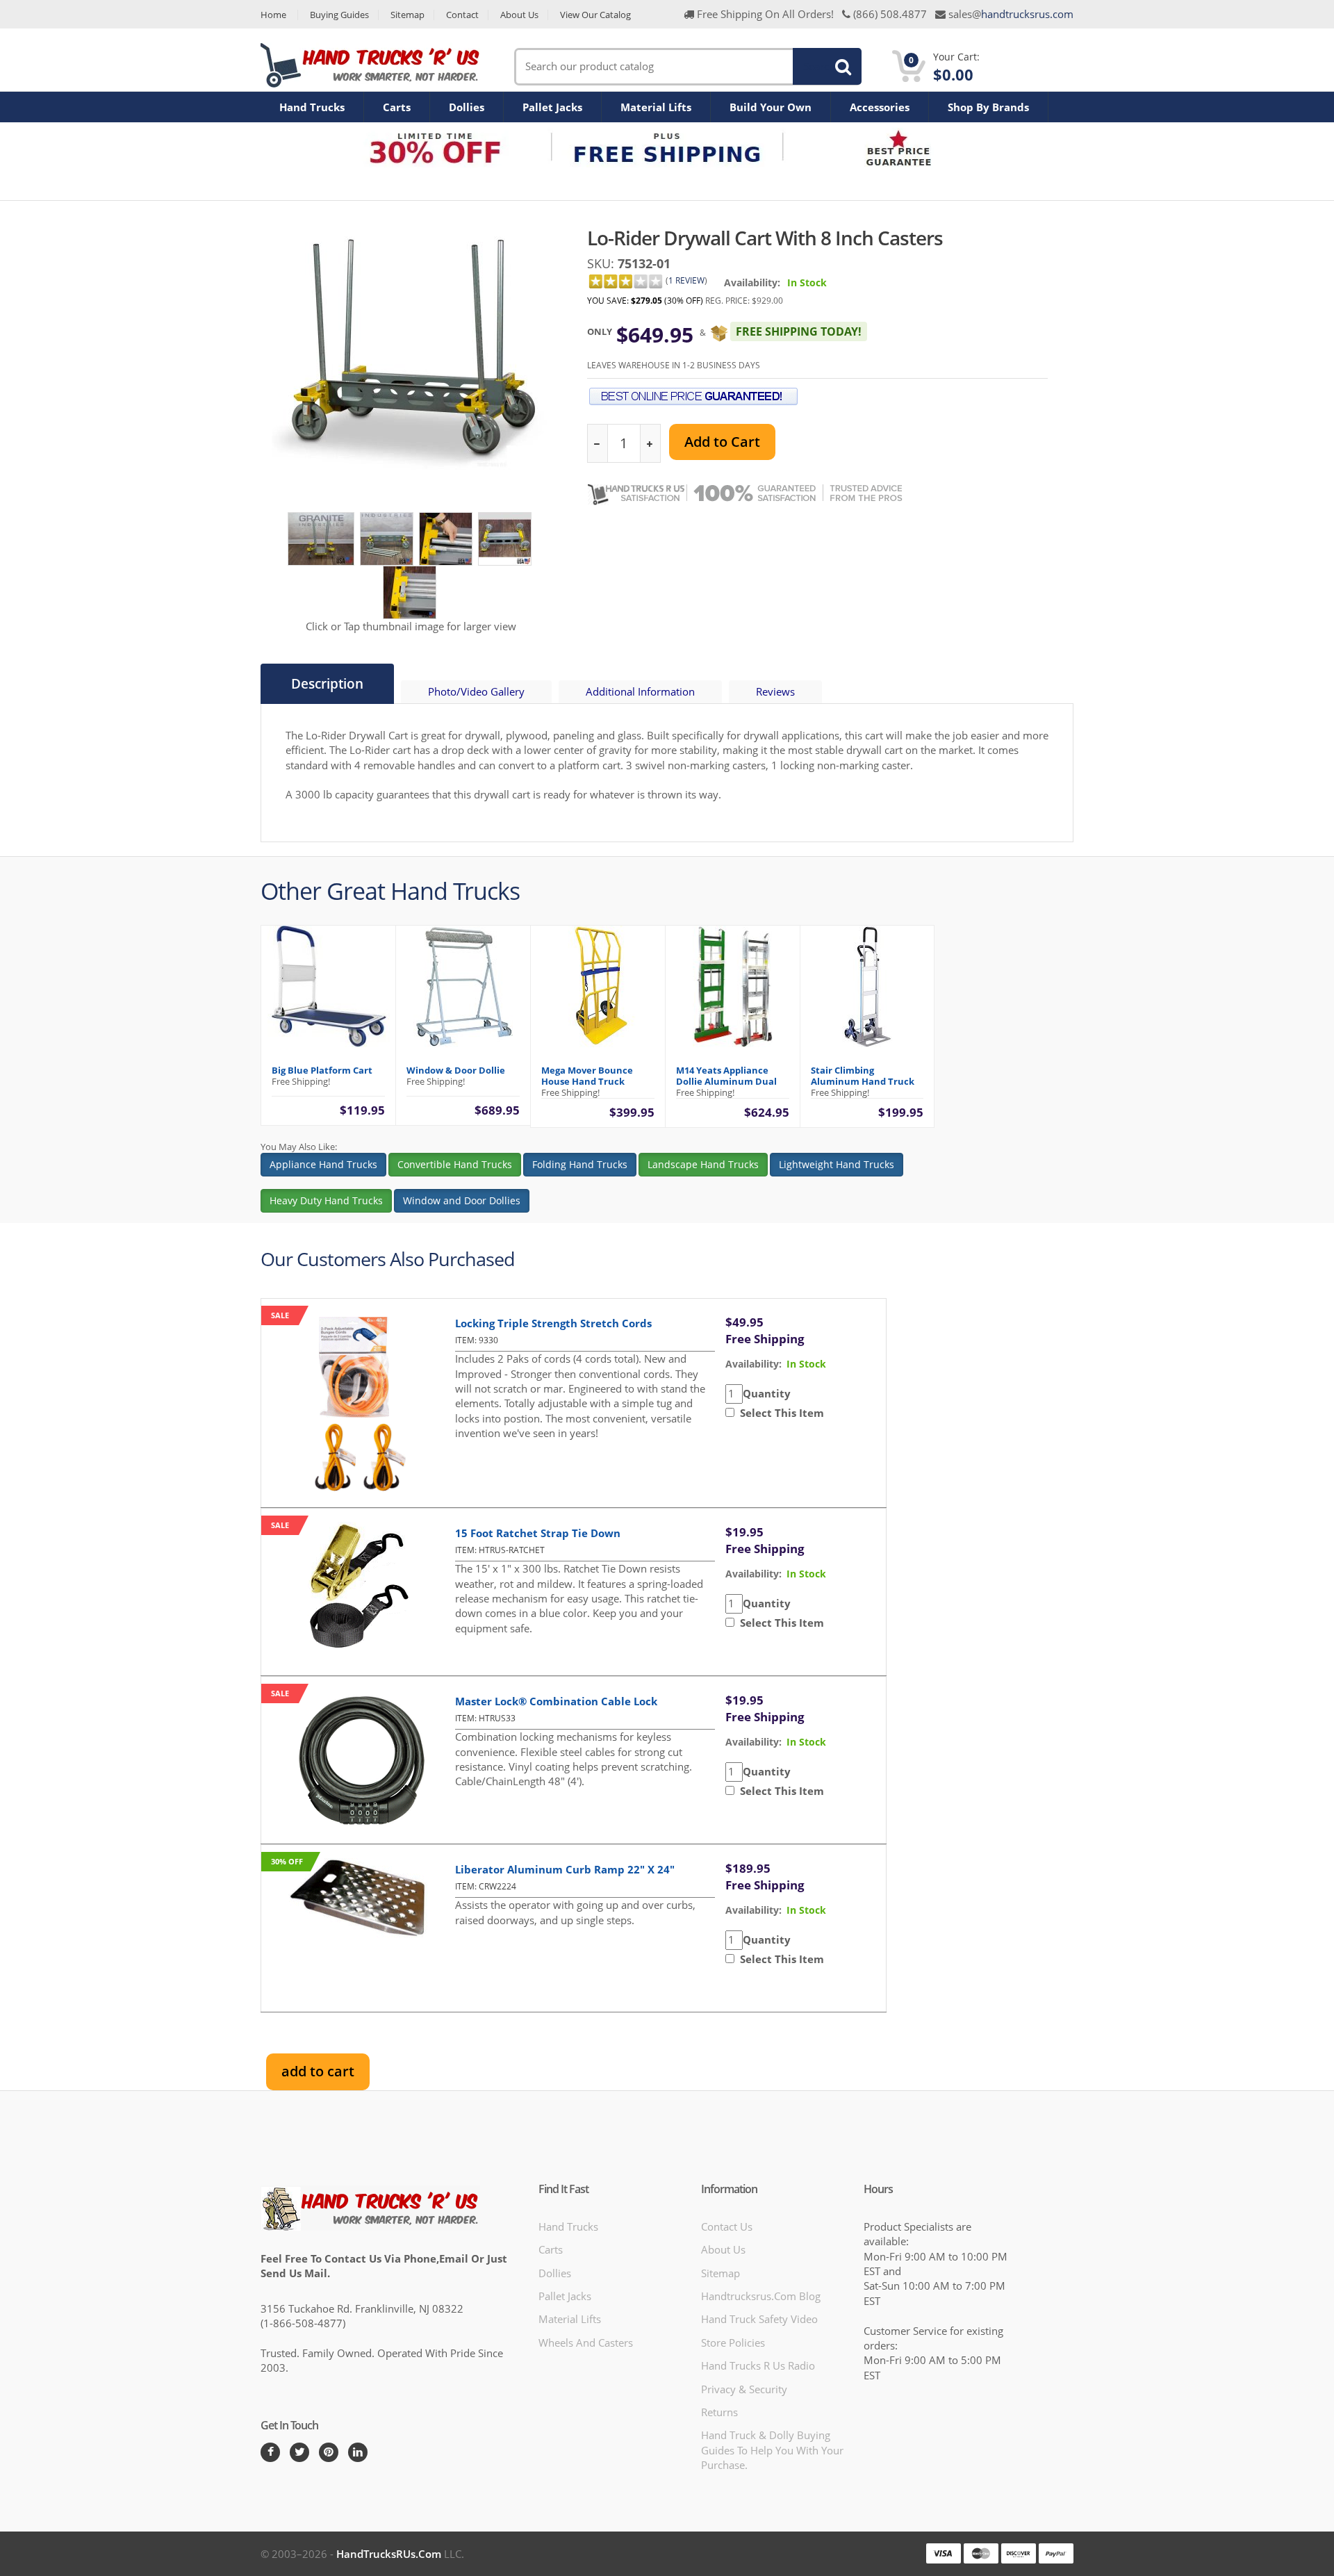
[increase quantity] (650, 444)
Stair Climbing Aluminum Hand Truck (863, 1076)
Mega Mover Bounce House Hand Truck (587, 1076)
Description (327, 684)
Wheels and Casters (586, 2343)
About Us (519, 15)
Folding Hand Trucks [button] (580, 1164)
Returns (719, 2412)
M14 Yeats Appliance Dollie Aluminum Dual (726, 1076)
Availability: (752, 282)
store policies (733, 2343)
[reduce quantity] (598, 444)
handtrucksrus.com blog (761, 2296)
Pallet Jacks (552, 107)
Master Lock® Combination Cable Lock (556, 1701)
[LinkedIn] (358, 2452)
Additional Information (640, 691)
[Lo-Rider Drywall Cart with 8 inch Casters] (321, 538)
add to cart (318, 2071)
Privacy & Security (744, 2389)
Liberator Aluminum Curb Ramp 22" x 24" (565, 1869)
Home (273, 15)
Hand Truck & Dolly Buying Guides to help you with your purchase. (772, 2450)
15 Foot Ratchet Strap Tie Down (538, 1533)
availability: (754, 1364)
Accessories (880, 107)
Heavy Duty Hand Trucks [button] (326, 1200)
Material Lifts (656, 107)
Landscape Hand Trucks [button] (703, 1164)
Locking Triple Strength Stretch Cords (553, 1323)
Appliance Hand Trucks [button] (323, 1164)
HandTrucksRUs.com (389, 2554)
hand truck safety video (759, 2319)
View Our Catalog (595, 15)
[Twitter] (299, 2452)
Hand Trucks (312, 107)
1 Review (686, 280)
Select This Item (779, 1413)
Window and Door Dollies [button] (462, 1200)
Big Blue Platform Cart (322, 1070)
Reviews (775, 691)
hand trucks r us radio (758, 2365)
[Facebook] (270, 2452)
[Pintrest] (329, 2452)
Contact (462, 15)
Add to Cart (722, 442)
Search (819, 66)
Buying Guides (339, 15)
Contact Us (727, 2226)
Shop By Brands (988, 107)
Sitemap (407, 15)
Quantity (767, 1393)
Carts (397, 107)
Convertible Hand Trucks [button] (455, 1164)
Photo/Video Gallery (476, 691)
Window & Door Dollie (456, 1070)
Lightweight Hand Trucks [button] (837, 1164)
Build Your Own (771, 107)
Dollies (467, 107)
